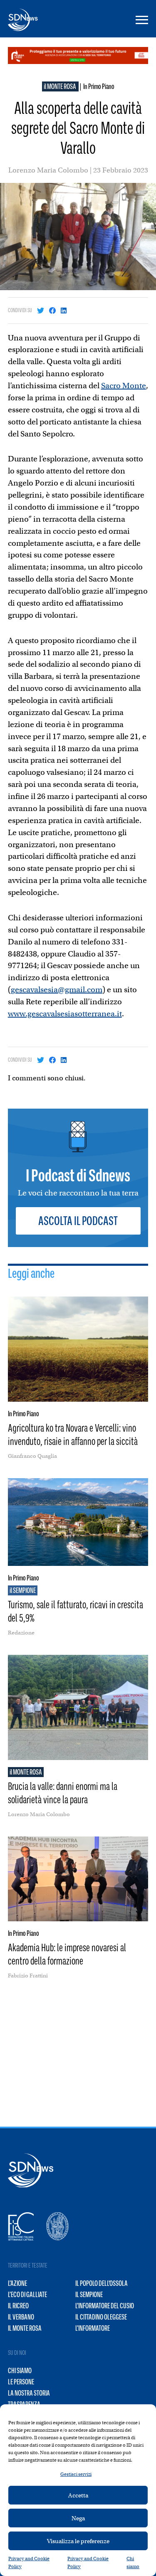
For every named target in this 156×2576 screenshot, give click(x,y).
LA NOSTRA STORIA (29, 2393)
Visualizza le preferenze (78, 2541)
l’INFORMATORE (93, 2328)
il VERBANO (21, 2317)
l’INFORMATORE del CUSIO (105, 2306)
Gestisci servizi (76, 2474)
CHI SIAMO (20, 2371)
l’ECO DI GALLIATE (27, 2295)
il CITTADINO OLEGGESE (101, 2317)
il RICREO (18, 2306)
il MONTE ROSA (60, 86)
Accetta (78, 2495)
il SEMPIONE (89, 2295)
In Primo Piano (99, 86)
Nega (78, 2518)
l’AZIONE (17, 2283)
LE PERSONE (21, 2382)
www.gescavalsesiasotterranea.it (65, 1014)
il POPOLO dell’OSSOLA (102, 2283)
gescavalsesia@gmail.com (57, 990)
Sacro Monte (124, 386)
